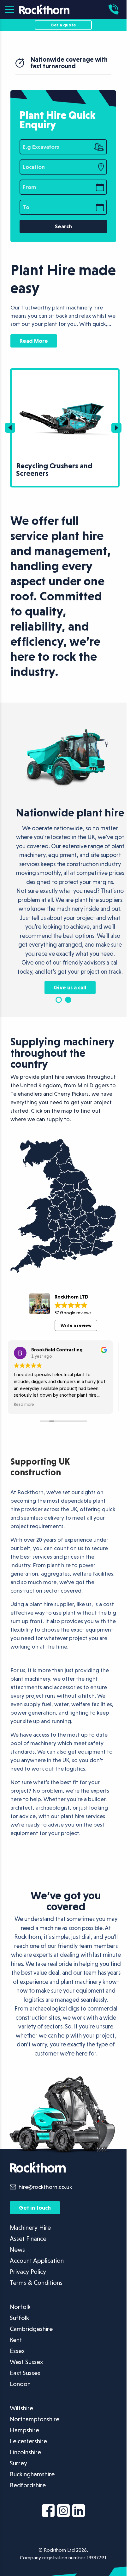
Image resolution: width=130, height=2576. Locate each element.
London (20, 2403)
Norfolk (20, 2326)
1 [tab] (59, 1019)
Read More (34, 341)
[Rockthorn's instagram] (63, 2531)
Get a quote (63, 25)
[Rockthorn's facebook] (48, 2531)
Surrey (18, 2483)
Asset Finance (28, 2258)
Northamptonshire (35, 2439)
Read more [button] (20, 1424)
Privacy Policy (28, 2291)
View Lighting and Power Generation (52, 373)
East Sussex (25, 2392)
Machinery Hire (30, 2247)
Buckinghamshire (32, 2494)
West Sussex (26, 2381)
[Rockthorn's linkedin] (79, 2531)
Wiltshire (21, 2428)
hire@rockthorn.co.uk (45, 2207)
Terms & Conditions (36, 2302)
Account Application (37, 2280)
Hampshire (24, 2450)
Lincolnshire (25, 2472)
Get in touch (35, 2227)
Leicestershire (28, 2461)
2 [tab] (68, 1019)
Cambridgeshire (31, 2348)
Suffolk (19, 2337)
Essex (17, 2370)
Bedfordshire (28, 2505)
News (17, 2269)
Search (63, 226)
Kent (16, 2359)
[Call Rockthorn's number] (115, 9)
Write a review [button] (76, 1345)
